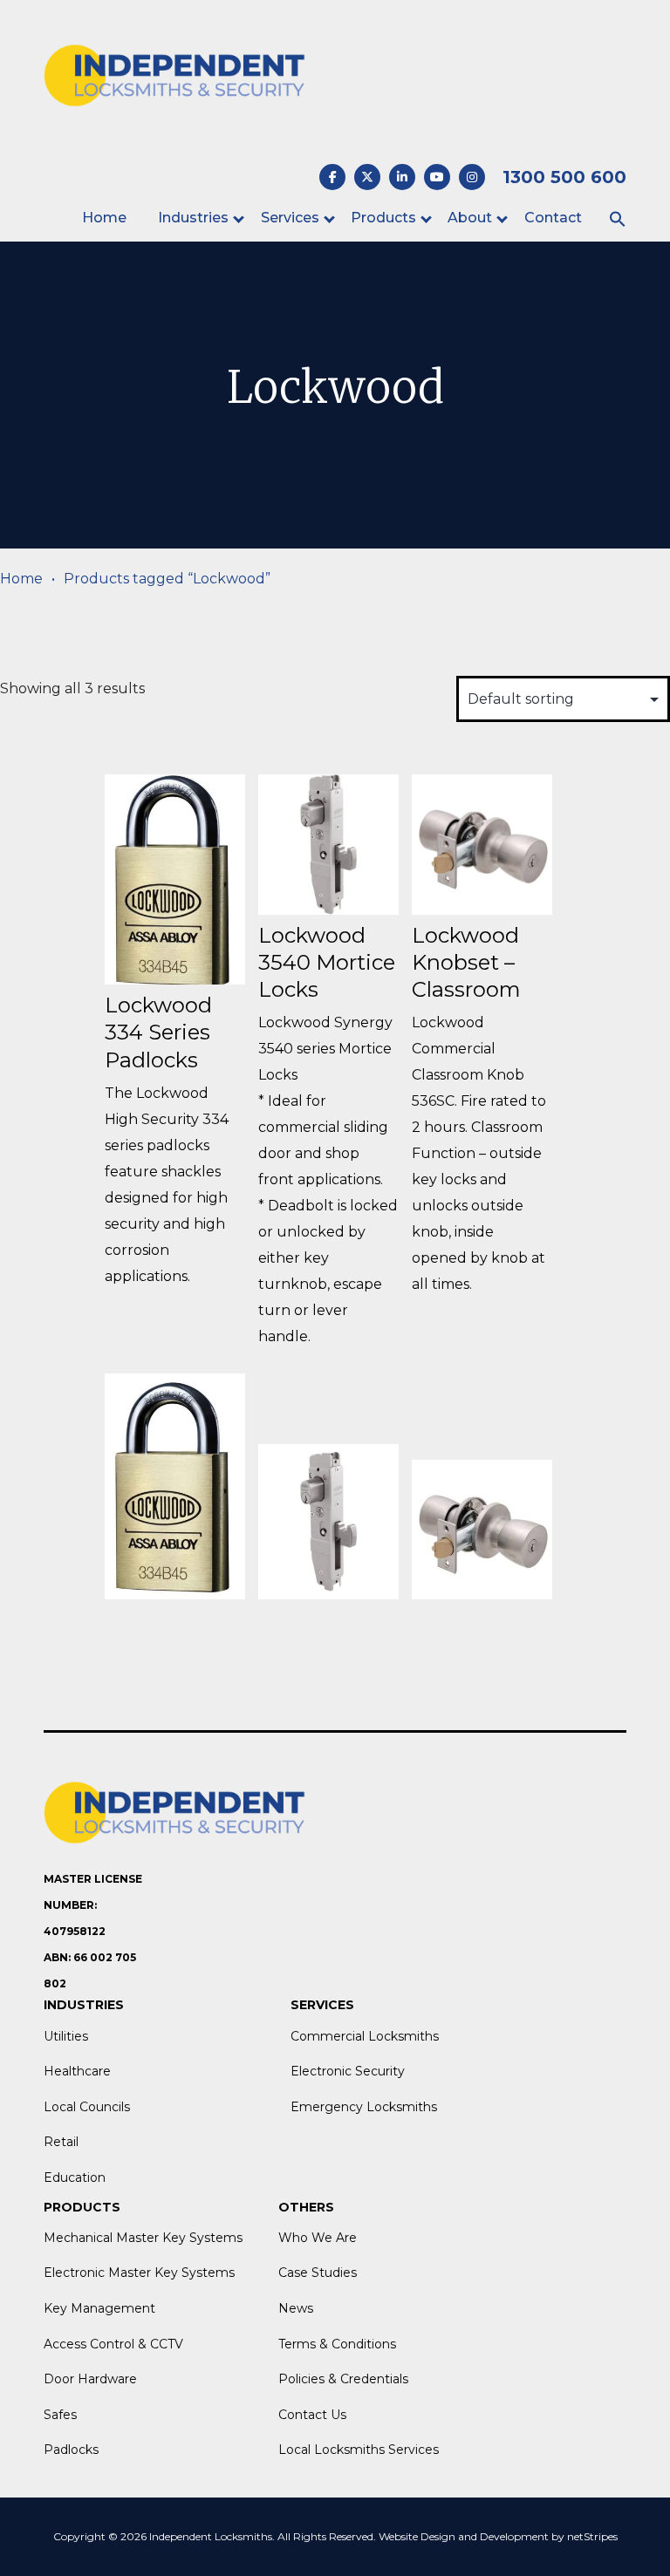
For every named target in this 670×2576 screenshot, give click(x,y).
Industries (193, 218)
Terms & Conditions (337, 2344)
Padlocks (71, 2450)
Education (75, 2177)
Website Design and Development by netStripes (498, 2536)
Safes (60, 2415)
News (296, 2308)
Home (104, 218)
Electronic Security (348, 2071)
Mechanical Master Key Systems (143, 2238)
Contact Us (312, 2415)
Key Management (99, 2308)
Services (290, 218)
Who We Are (318, 2238)
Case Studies (318, 2273)
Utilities (66, 2036)
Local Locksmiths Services (359, 2450)
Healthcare (77, 2071)
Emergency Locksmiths (364, 2107)
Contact (553, 218)
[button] (618, 220)
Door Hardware (90, 2379)
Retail (61, 2142)
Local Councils (87, 2107)
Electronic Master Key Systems (139, 2273)
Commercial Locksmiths (365, 2036)
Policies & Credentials (343, 2379)
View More (175, 1332)
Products (383, 218)
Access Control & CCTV (113, 2344)
